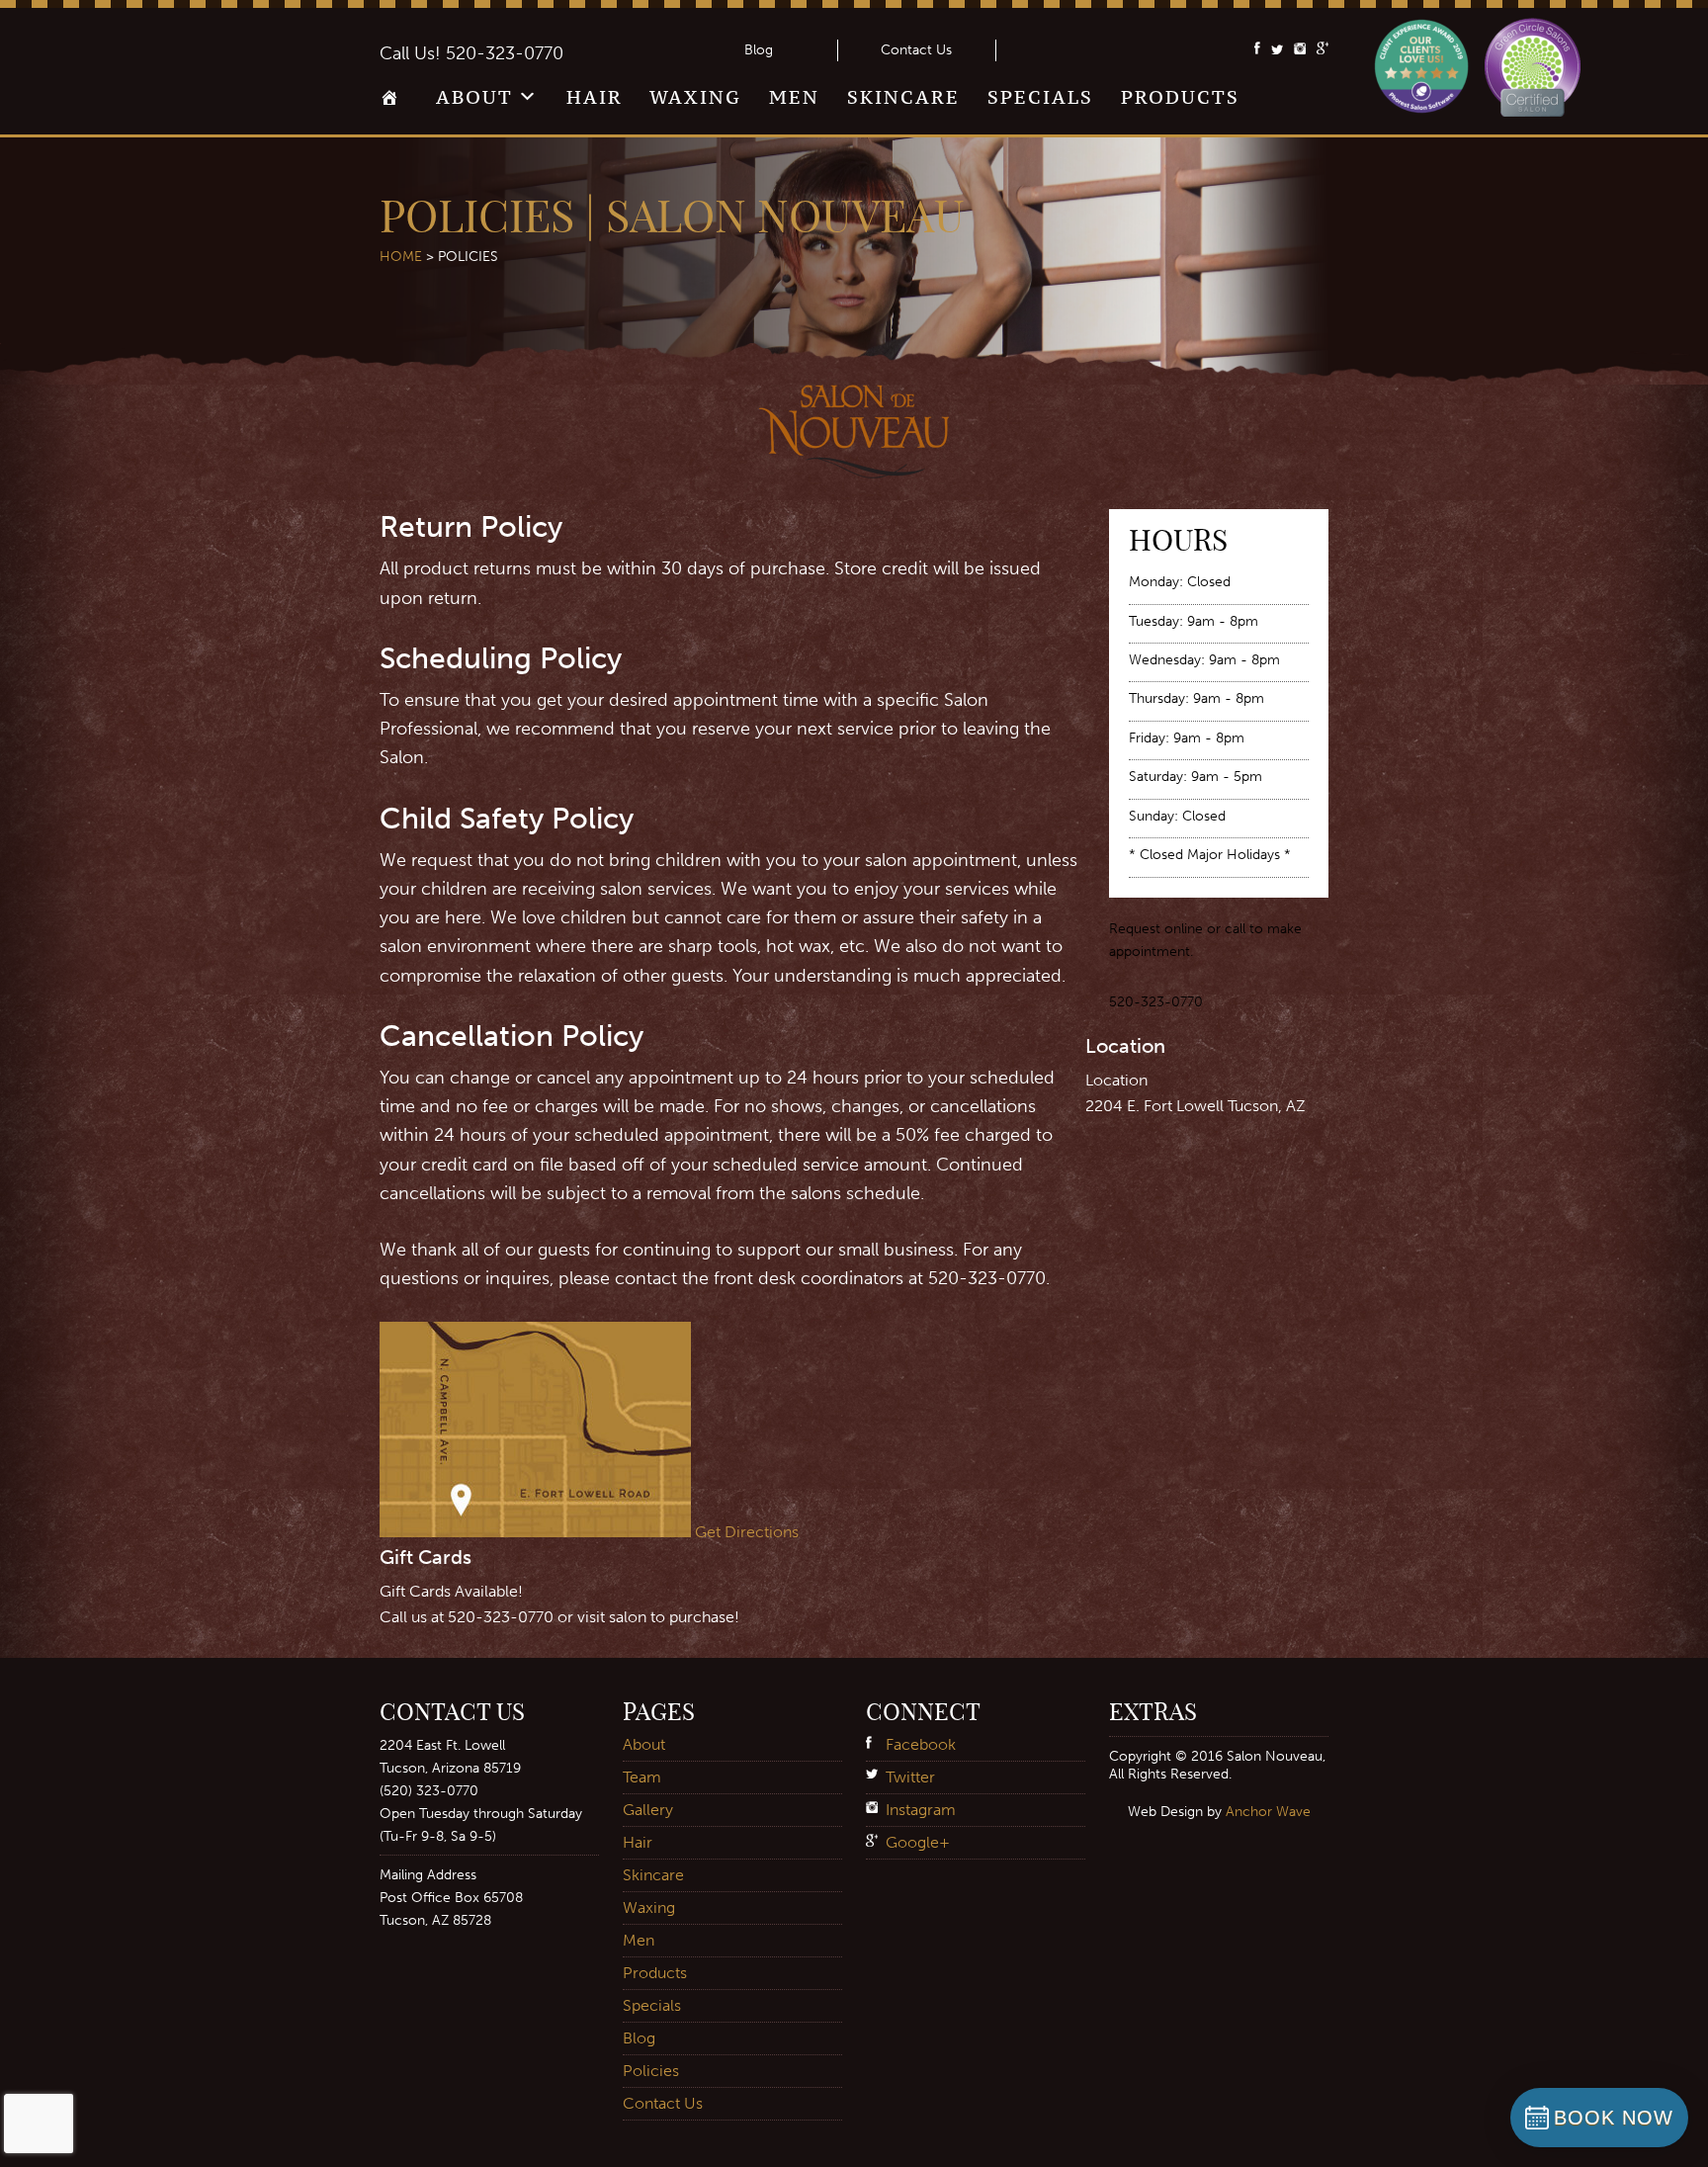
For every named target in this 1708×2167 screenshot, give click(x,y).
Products (1180, 97)
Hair (595, 97)
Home (394, 104)
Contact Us (916, 50)
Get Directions (747, 1532)
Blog (759, 50)
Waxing (695, 97)
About (474, 97)
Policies (651, 2071)
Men (794, 97)
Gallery (648, 1810)
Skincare (903, 97)
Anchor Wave (1268, 1811)
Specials (1040, 97)
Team (642, 1777)
